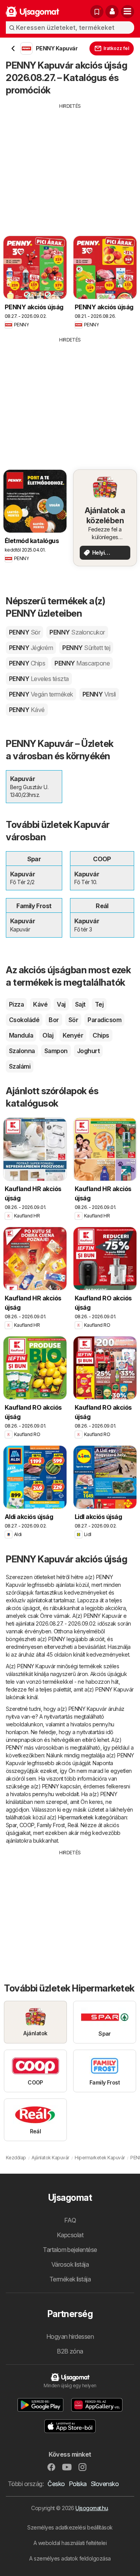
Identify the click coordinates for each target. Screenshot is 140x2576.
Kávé (40, 1004)
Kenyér (73, 1035)
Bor (54, 1020)
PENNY (24, 632)
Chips (101, 1035)
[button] (112, 12)
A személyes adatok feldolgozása (70, 2558)
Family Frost (51, 1825)
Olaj (48, 1035)
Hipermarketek (76, 1817)
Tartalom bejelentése (70, 2250)
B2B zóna (70, 2351)
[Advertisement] (70, 164)
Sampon (56, 1051)
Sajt (80, 1004)
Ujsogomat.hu (92, 2508)
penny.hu (103, 1724)
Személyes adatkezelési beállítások (70, 2527)
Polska (78, 2484)
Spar (11, 1825)
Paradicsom (104, 1020)
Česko (56, 2484)
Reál (73, 1825)
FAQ (70, 2220)
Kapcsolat (70, 2235)
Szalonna (22, 1051)
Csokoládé (24, 1020)
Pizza (16, 1004)
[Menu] (128, 12)
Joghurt (88, 1051)
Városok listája (70, 2264)
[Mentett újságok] (97, 12)
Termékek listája (70, 2279)
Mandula (21, 1035)
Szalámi (20, 1066)
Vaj (61, 1004)
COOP (27, 1825)
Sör (73, 1020)
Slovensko (105, 2484)
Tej (99, 1004)
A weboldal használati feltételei (70, 2543)
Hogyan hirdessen (70, 2336)
